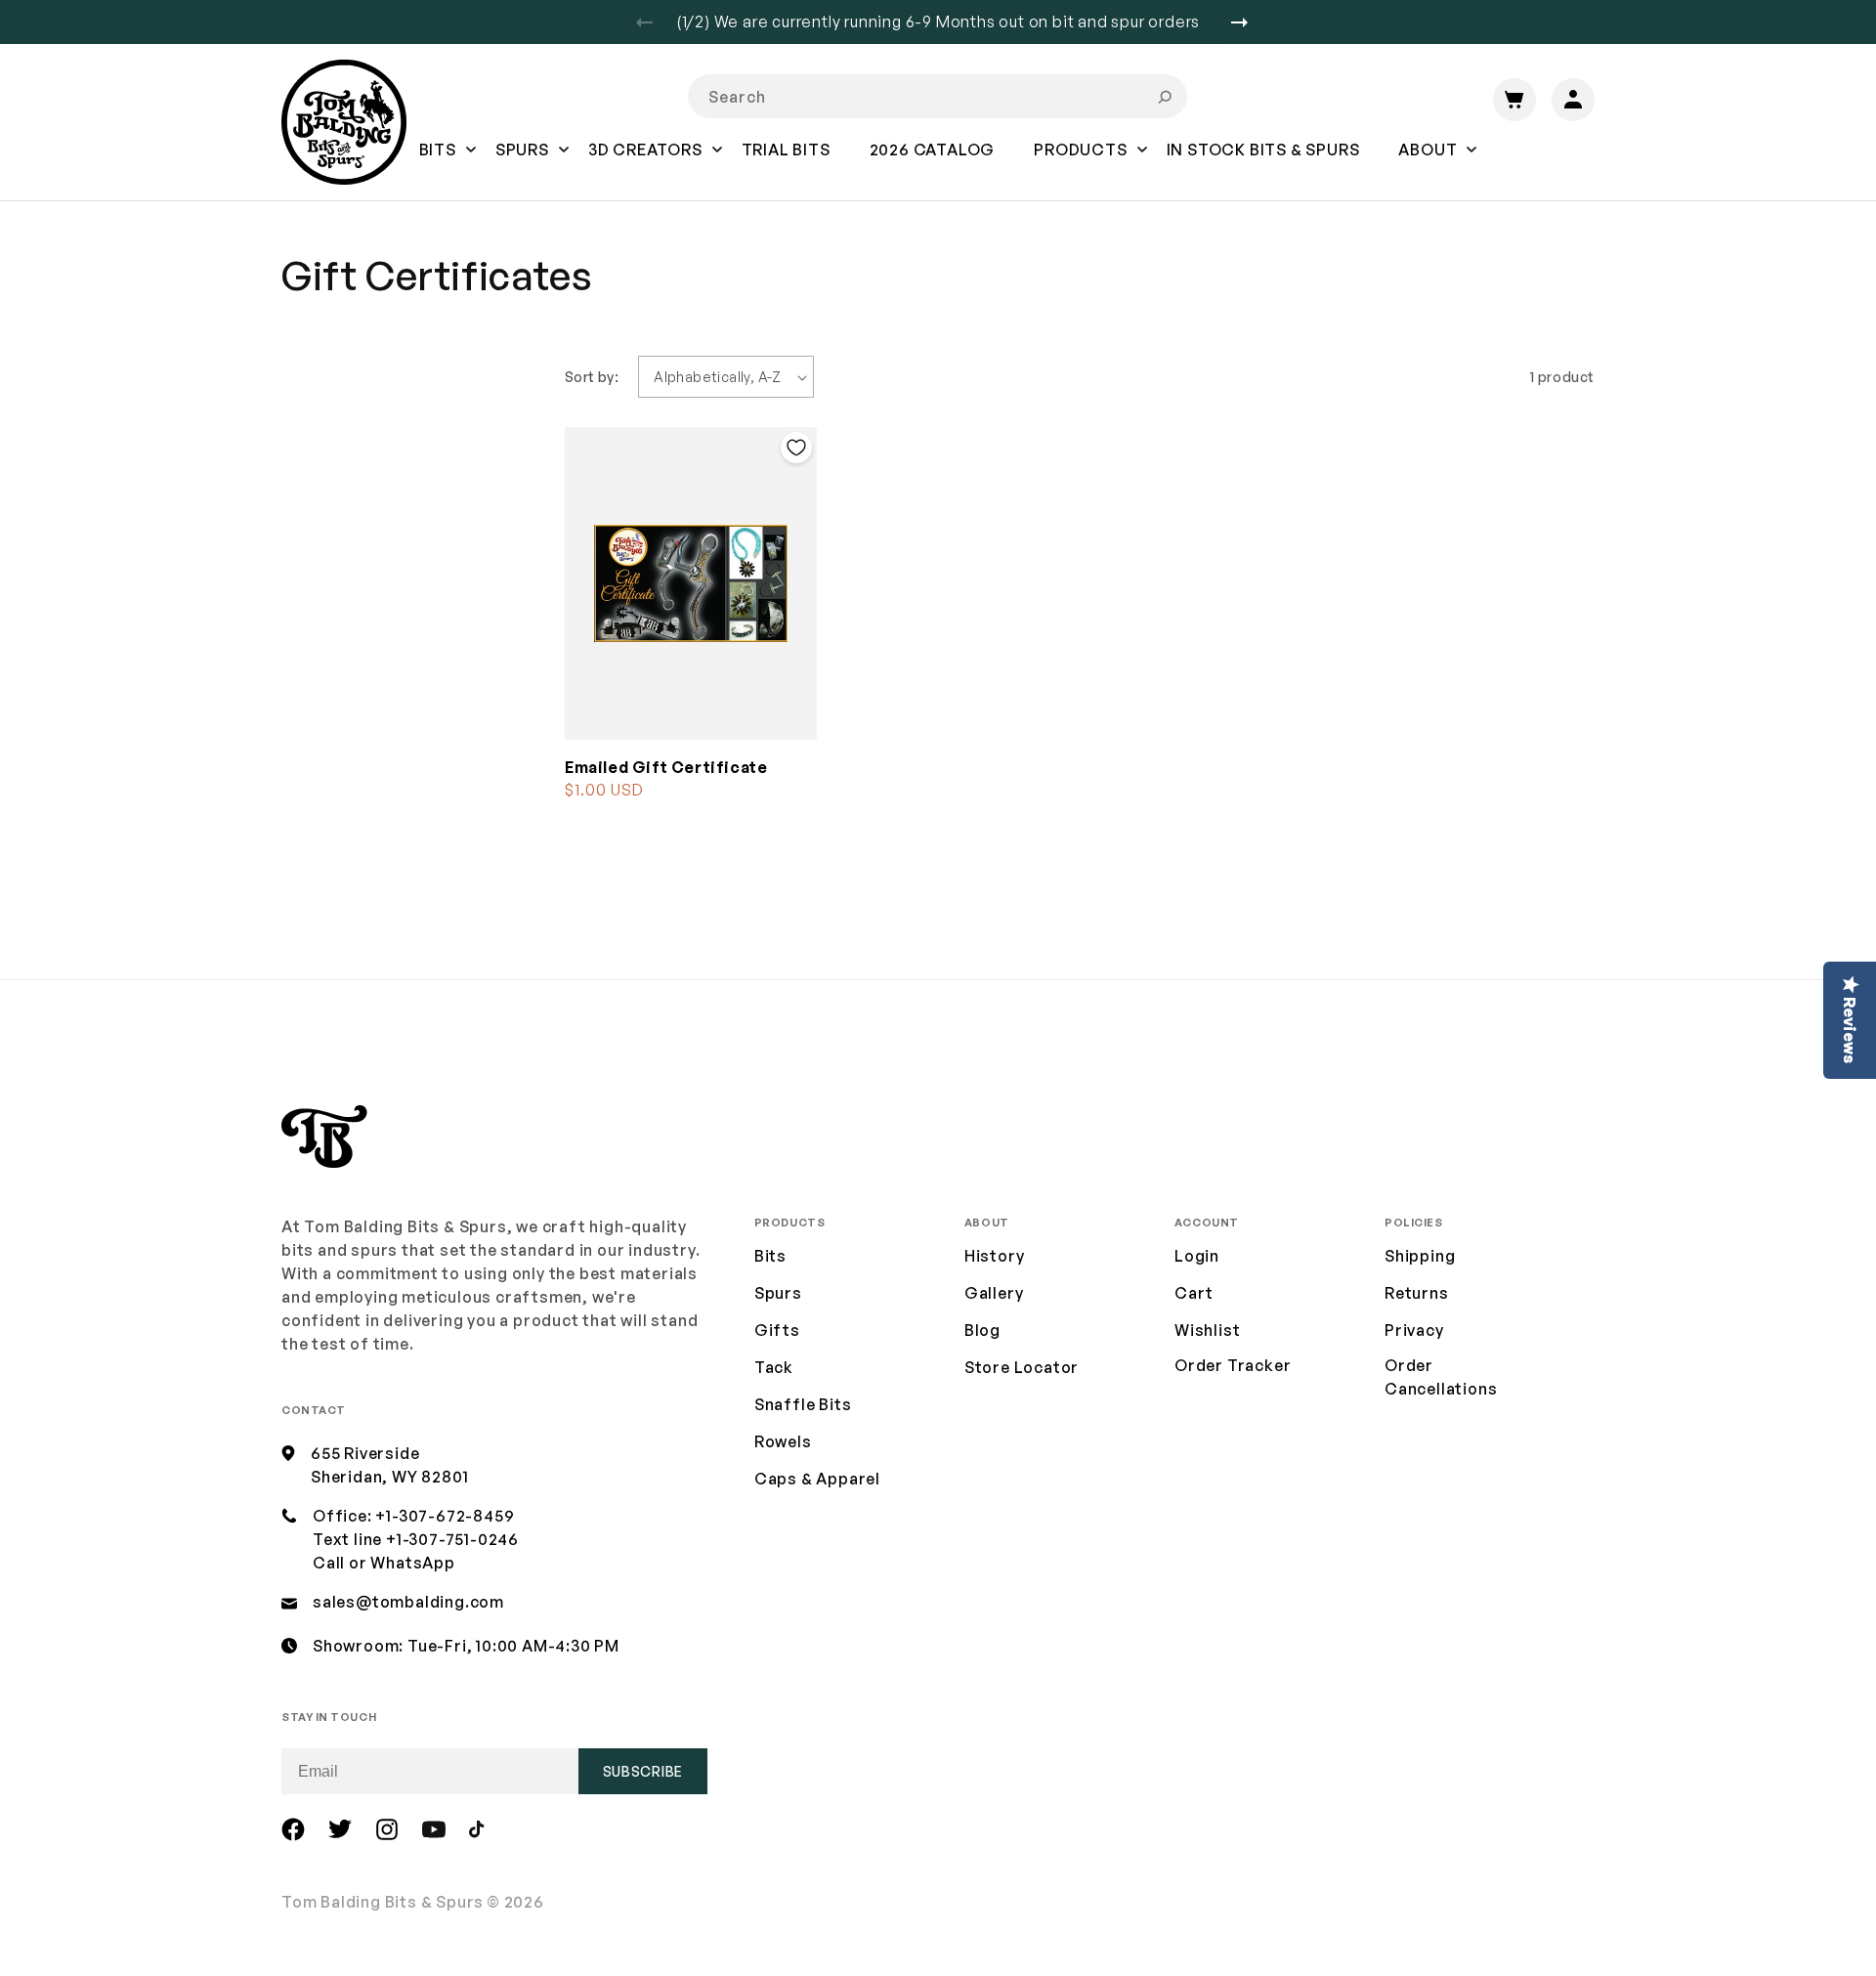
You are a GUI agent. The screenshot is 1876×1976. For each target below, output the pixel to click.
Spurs (778, 1293)
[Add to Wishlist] (796, 448)
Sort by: (592, 377)
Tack (774, 1367)
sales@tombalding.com (408, 1602)
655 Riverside (365, 1453)
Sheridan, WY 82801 (389, 1477)
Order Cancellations (1441, 1377)
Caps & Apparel (817, 1479)
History (995, 1256)
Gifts (777, 1330)
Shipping (1420, 1256)
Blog (982, 1330)
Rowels (783, 1441)
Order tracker (1233, 1366)
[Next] (1247, 22)
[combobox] (938, 96)
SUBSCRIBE (643, 1771)
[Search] (1165, 97)
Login (1197, 1256)
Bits (770, 1256)
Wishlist (1207, 1330)
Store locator (1022, 1367)
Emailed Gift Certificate (666, 767)
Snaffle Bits (803, 1404)
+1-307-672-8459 (445, 1516)
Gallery (994, 1293)
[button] (438, 163)
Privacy (1414, 1330)
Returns (1417, 1293)
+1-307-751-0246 (452, 1539)
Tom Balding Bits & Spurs (383, 1902)
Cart (1194, 1293)
